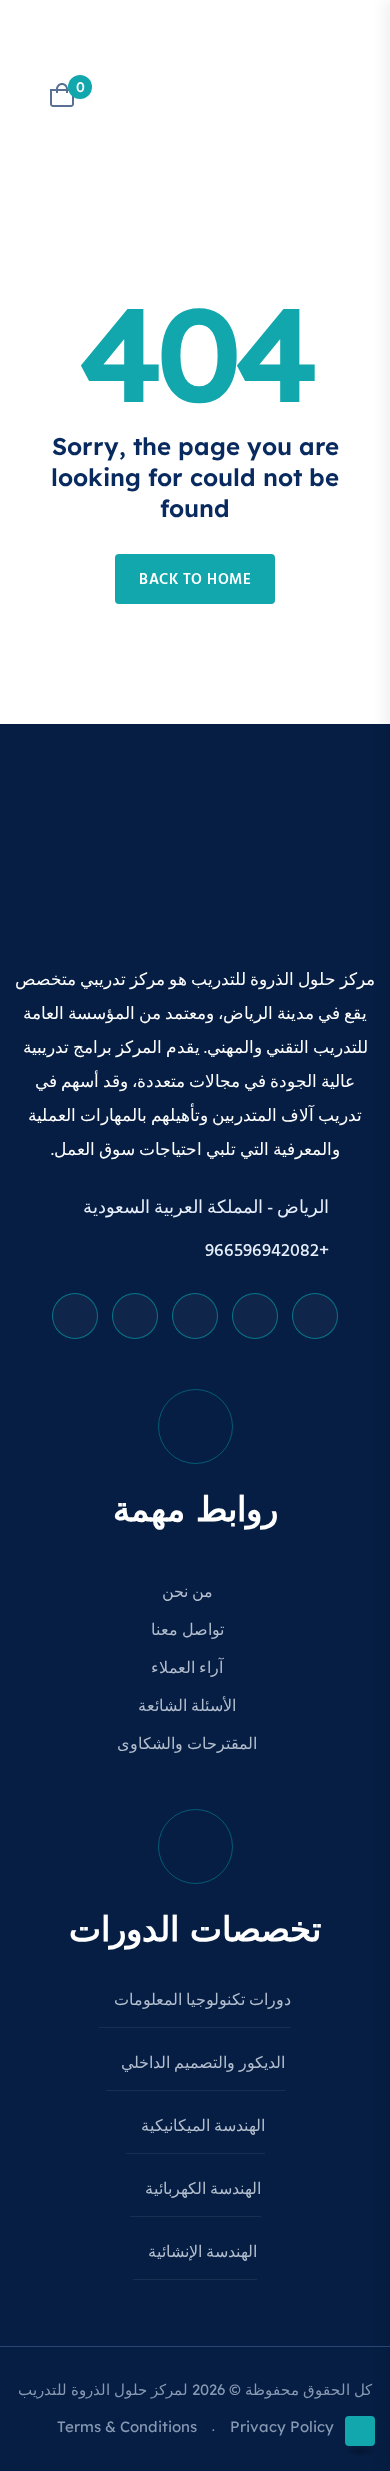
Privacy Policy (282, 2426)
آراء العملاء (189, 1669)
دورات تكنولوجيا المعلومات (200, 2001)
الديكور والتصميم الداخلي (201, 2064)
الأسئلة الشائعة (189, 1707)
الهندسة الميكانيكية (201, 2127)
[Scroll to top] (360, 2431)
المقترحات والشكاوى (189, 1745)
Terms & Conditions (127, 2426)
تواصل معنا (189, 1631)
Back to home (195, 580)
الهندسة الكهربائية (201, 2190)
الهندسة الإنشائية (200, 2253)
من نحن (189, 1593)
